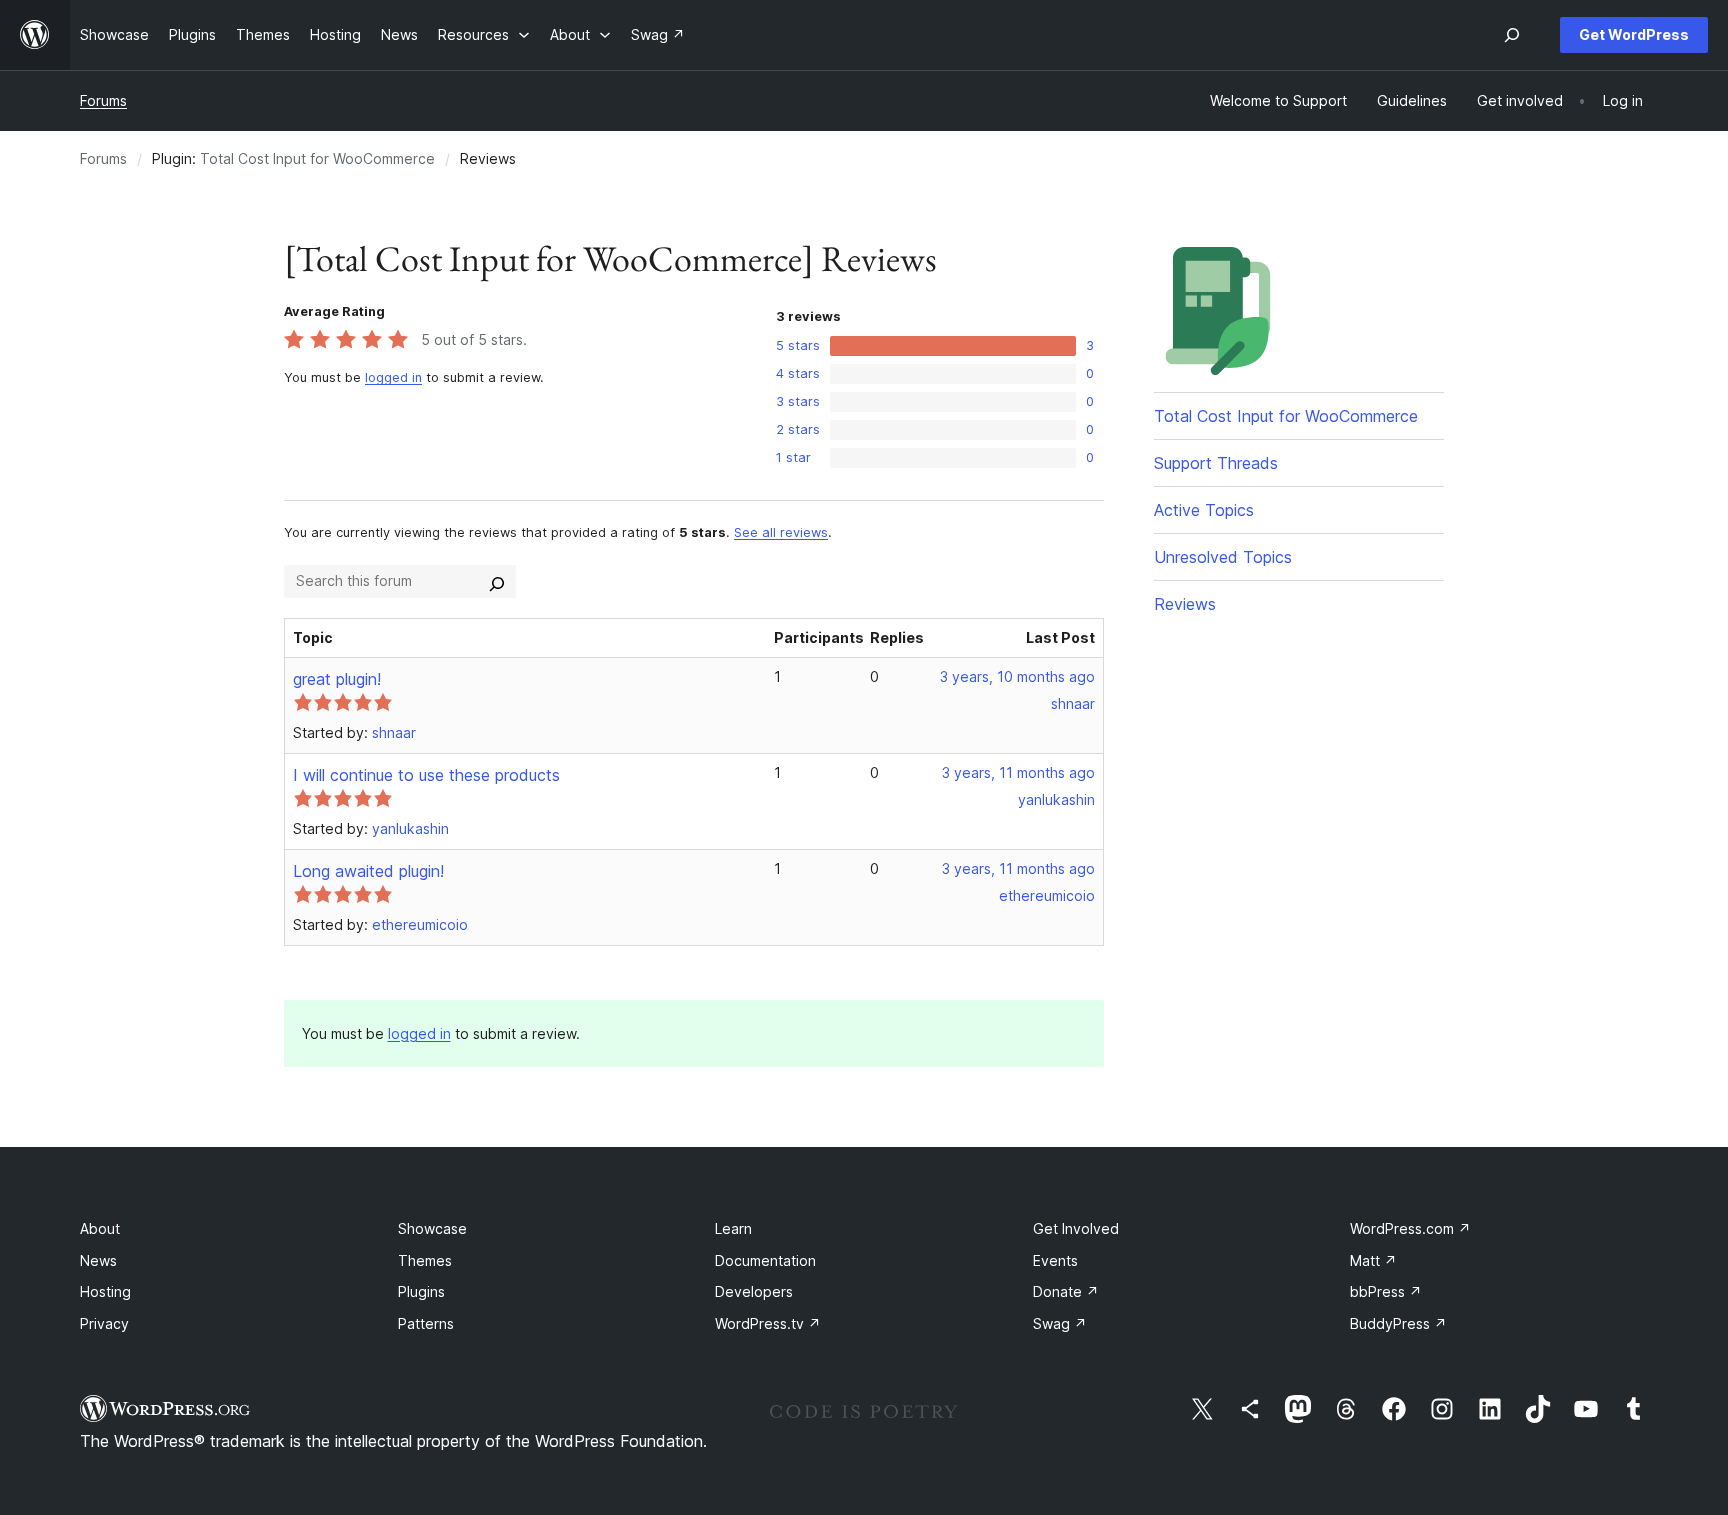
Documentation (765, 1260)
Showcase (432, 1228)
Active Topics (1204, 510)
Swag (1060, 1323)
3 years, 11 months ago (1018, 772)
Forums (103, 100)
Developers (754, 1291)
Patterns (426, 1323)
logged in (393, 377)
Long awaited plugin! (368, 871)
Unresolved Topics (1223, 557)
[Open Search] (1512, 35)
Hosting (105, 1291)
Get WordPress (1634, 34)
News (98, 1260)
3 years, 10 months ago (1017, 676)
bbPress (1386, 1291)
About (100, 1228)
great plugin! (337, 679)
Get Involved (1076, 1228)
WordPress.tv (768, 1323)
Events (1055, 1260)
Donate (1066, 1291)
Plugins (421, 1291)
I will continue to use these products (426, 775)
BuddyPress (1398, 1323)
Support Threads (1216, 463)
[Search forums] (497, 581)
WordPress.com (1410, 1228)
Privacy (104, 1323)
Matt (1373, 1260)
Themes (425, 1260)
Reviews (1185, 604)
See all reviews (781, 532)
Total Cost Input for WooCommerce (317, 158)
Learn (733, 1228)
